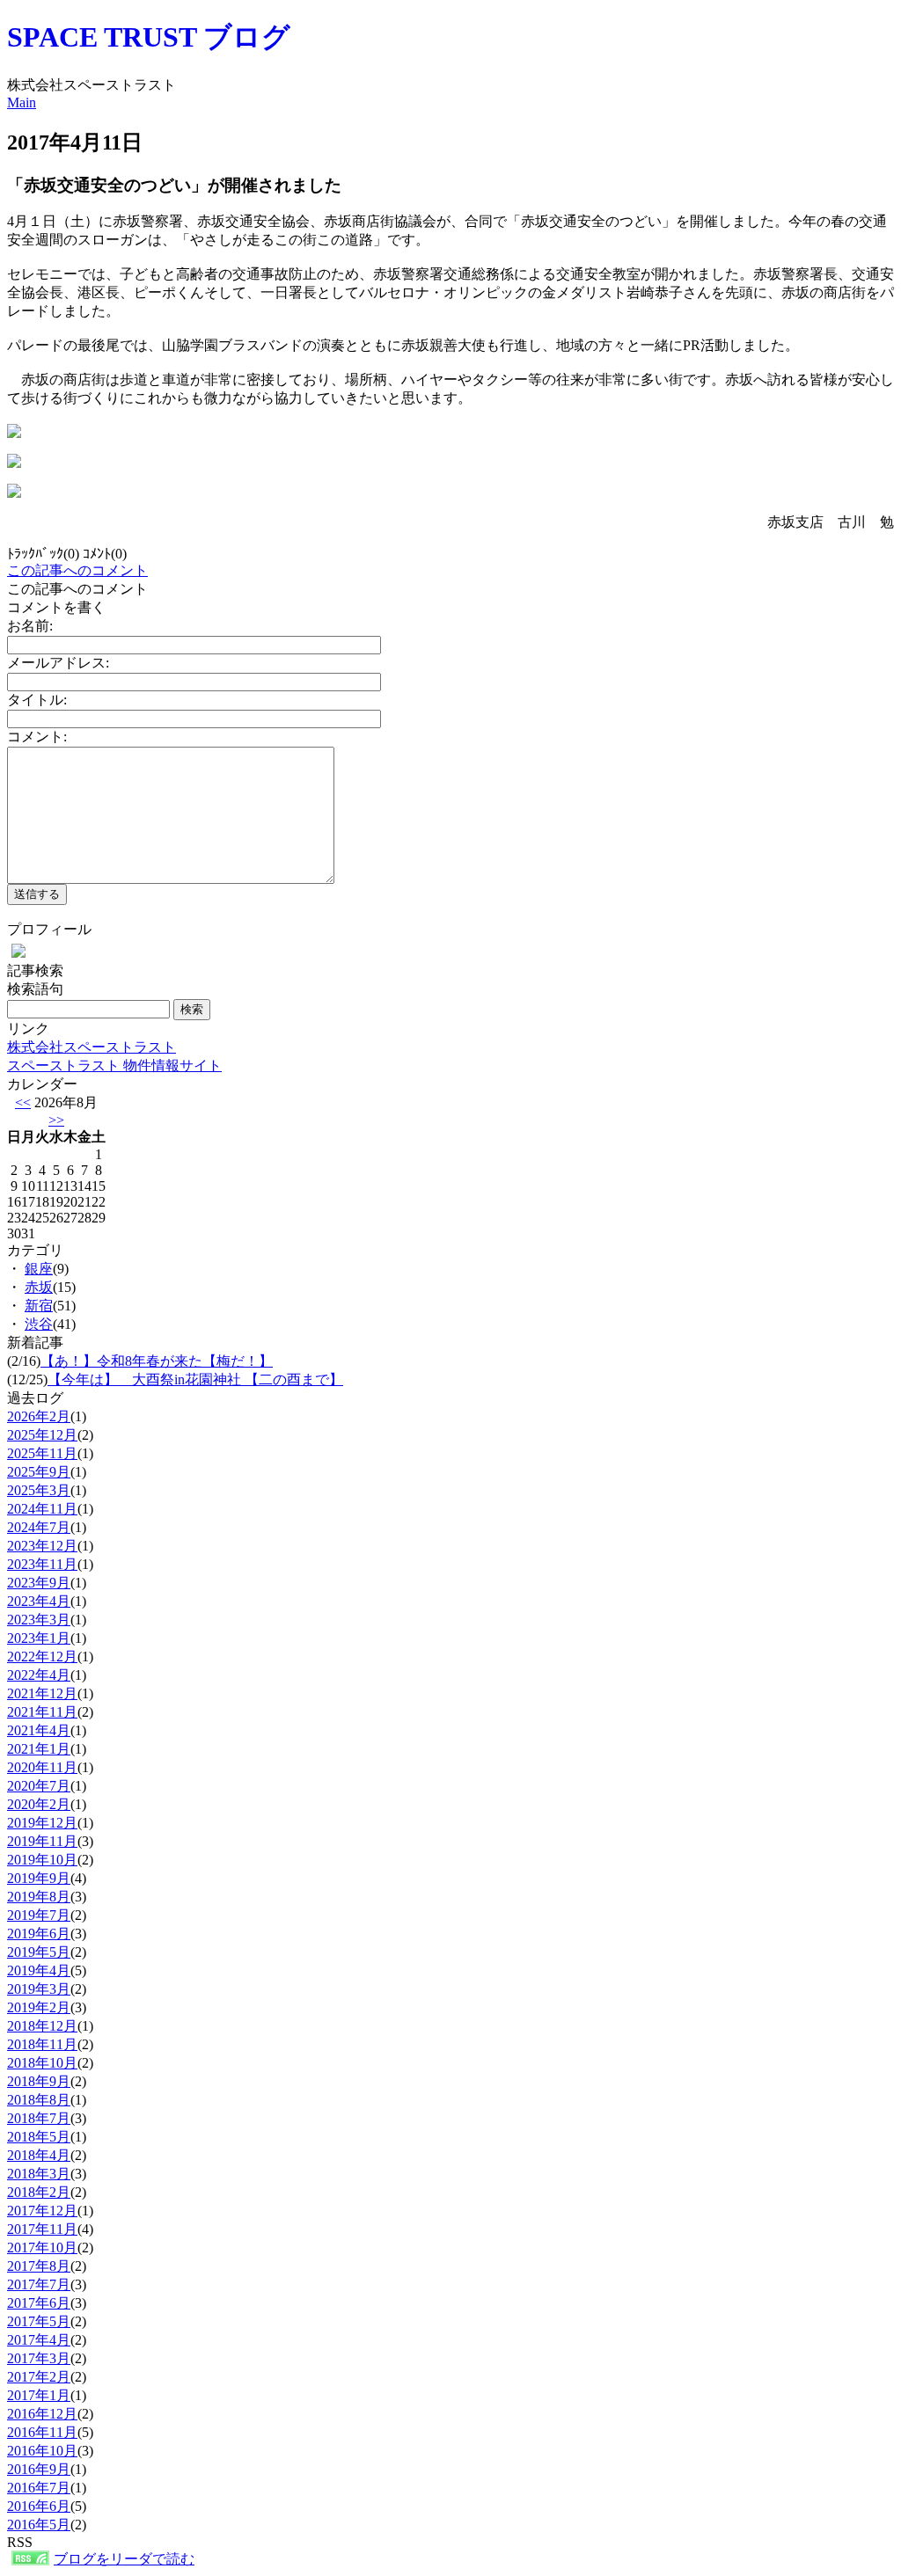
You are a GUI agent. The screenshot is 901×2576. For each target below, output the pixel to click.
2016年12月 (42, 2414)
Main (22, 102)
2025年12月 (42, 1435)
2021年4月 (39, 1730)
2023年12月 (42, 1546)
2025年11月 (42, 1453)
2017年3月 (39, 2358)
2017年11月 (42, 2229)
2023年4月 (39, 1601)
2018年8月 (39, 2100)
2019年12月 (42, 1823)
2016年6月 (39, 2506)
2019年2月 (39, 2007)
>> (56, 1120)
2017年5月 (39, 2321)
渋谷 (39, 1324)
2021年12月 (42, 1693)
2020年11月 (42, 1767)
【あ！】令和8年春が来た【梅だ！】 (157, 1361)
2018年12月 (42, 2026)
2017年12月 (42, 2211)
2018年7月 (39, 2118)
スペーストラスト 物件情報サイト (114, 1065)
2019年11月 (42, 1841)
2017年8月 (39, 2266)
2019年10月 (42, 1860)
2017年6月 (39, 2303)
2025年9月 (39, 1472)
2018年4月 (39, 2155)
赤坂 (39, 1287)
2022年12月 (42, 1657)
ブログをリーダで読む (124, 2559)
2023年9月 (39, 1583)
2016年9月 (39, 2469)
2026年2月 (39, 1416)
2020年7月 (39, 1786)
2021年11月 (42, 1712)
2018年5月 (39, 2137)
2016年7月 (39, 2488)
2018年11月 (42, 2044)
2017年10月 (42, 2248)
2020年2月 (39, 1804)
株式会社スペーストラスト (92, 1047)
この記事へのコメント (77, 570)
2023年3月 (39, 1620)
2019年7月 (39, 1915)
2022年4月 (39, 1675)
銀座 (39, 1269)
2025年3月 (39, 1490)
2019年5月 (39, 1952)
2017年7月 (39, 2284)
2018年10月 (42, 2063)
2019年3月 (39, 1989)
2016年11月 (42, 2432)
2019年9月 (39, 1878)
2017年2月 (39, 2377)
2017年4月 (39, 2340)
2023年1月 (39, 1638)
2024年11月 (42, 1509)
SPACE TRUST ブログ (149, 37)
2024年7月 (39, 1527)
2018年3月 (39, 2174)
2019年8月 (39, 1897)
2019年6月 (39, 1934)
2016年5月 (39, 2525)
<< (23, 1102)
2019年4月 (39, 1970)
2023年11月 (42, 1564)
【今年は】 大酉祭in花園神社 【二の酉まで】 (195, 1379)
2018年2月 (39, 2192)
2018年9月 (39, 2081)
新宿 (39, 1306)
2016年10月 (42, 2451)
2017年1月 (39, 2395)
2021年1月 (39, 1749)
